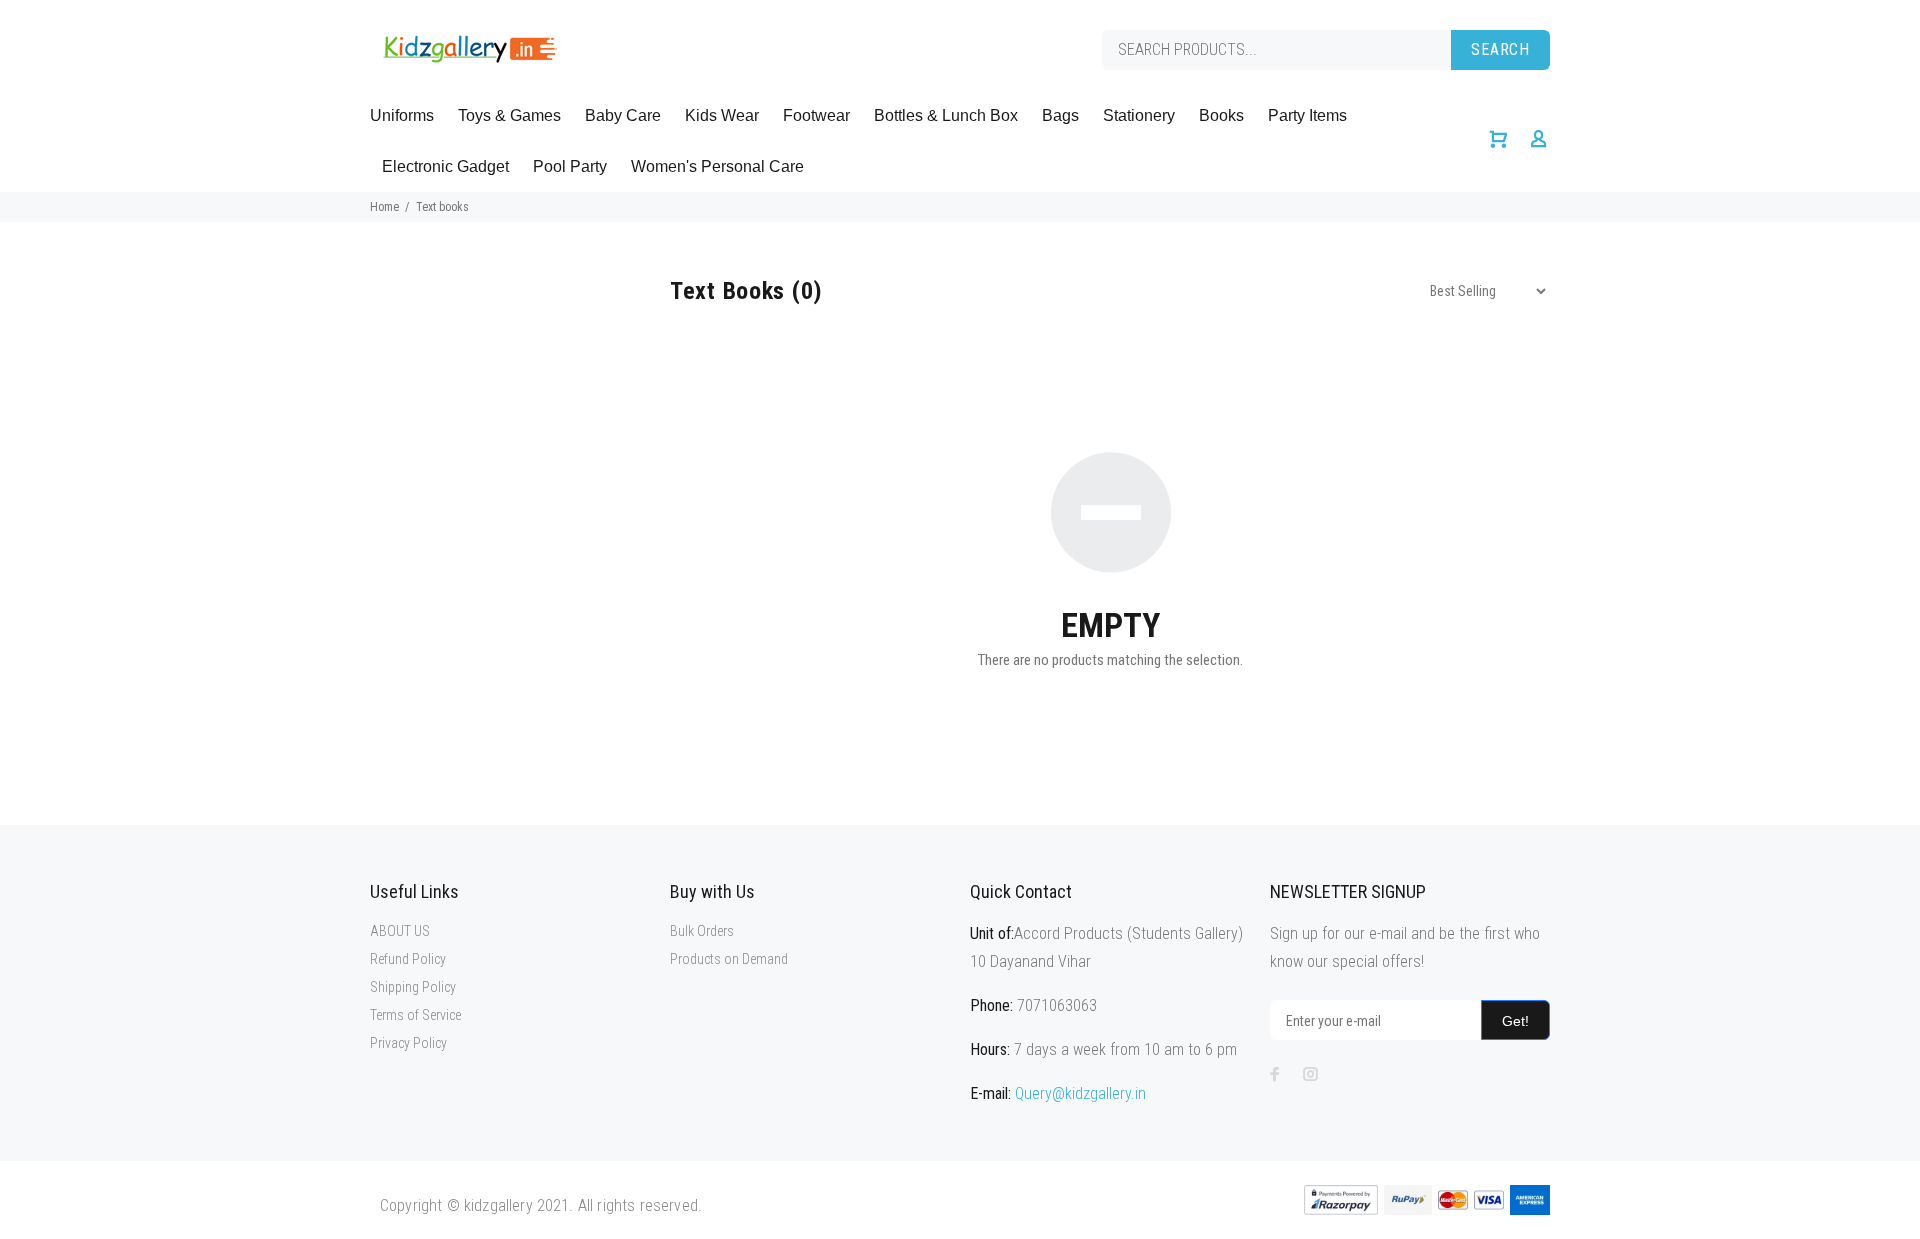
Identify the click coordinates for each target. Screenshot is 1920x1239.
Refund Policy (408, 959)
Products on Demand (729, 959)
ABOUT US (400, 931)
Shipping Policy (413, 987)
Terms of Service (415, 1015)
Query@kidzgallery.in (1080, 1093)
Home (384, 207)
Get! (1515, 1021)
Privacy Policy (408, 1043)
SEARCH (1500, 49)
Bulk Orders (702, 931)
